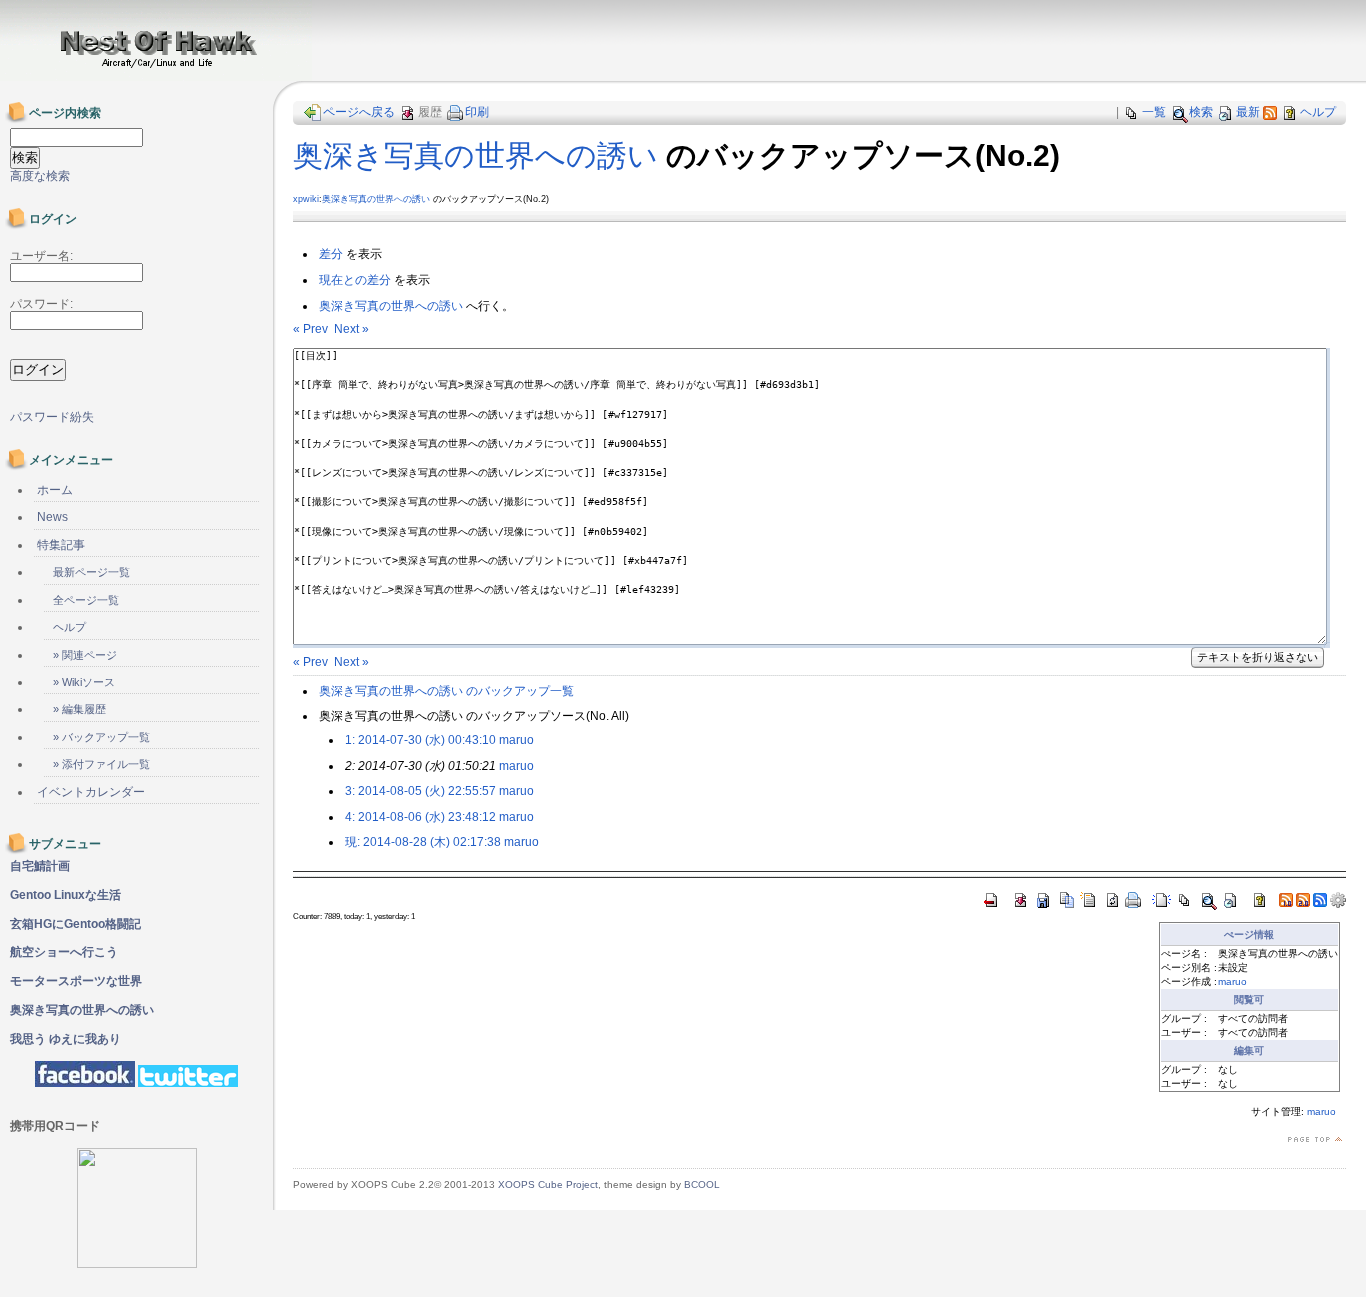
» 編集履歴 (79, 709)
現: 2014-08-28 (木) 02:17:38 (423, 842)
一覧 (1154, 112)
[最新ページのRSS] (1270, 112)
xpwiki (306, 199)
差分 (331, 254)
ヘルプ (1318, 112)
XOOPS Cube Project (548, 1184)
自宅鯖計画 (40, 866)
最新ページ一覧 (91, 572)
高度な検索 (40, 176)
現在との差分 (355, 280)
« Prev (310, 329)
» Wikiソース (84, 682)
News (52, 517)
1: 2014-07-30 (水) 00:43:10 (420, 740)
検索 (1201, 112)
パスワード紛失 (52, 417)
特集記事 (61, 545)
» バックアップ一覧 (101, 737)
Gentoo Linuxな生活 (65, 895)
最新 (1248, 112)
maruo (516, 740)
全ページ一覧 (86, 600)
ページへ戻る (359, 112)
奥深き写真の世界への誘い (475, 155)
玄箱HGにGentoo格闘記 (75, 924)
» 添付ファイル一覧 (101, 764)
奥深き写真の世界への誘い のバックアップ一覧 (446, 691)
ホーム (55, 490)
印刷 (477, 112)
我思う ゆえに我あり (65, 1039)
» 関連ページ (85, 655)
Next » (351, 329)
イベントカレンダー (91, 792)
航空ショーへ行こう (64, 952)
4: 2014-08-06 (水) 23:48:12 (420, 817)
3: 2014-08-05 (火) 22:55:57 (420, 791)
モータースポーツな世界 (76, 981)
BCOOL (702, 1184)
